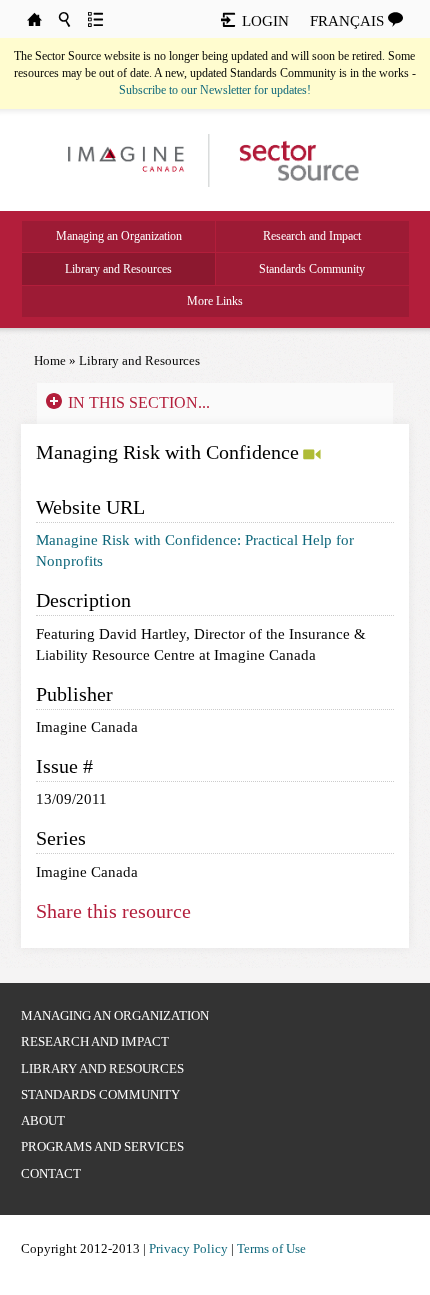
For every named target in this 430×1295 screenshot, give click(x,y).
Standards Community (312, 269)
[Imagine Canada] (289, 159)
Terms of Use (271, 1248)
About (43, 1120)
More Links (215, 301)
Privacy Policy (188, 1248)
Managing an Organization (119, 236)
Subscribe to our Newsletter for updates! (215, 90)
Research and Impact (312, 236)
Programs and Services (102, 1146)
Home (50, 360)
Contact (51, 1173)
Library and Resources (118, 269)
